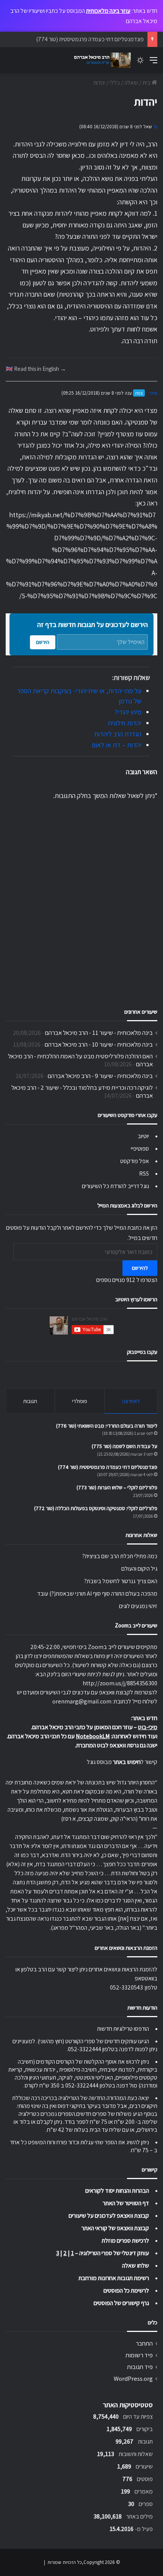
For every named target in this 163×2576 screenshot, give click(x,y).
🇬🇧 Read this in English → (36, 369)
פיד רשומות (139, 2355)
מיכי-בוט (148, 1727)
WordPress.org (133, 2378)
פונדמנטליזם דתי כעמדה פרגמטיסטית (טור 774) (108, 1467)
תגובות (30, 1401)
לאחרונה (131, 1401)
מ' (155, 127)
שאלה (131, 83)
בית (147, 83)
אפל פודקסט (135, 1161)
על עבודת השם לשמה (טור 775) (125, 1446)
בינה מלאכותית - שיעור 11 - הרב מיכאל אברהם (99, 1033)
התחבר (144, 2343)
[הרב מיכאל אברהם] (100, 60)
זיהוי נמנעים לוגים (138, 1606)
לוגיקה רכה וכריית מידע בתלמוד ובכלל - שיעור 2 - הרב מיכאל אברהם (82, 1091)
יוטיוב (143, 1136)
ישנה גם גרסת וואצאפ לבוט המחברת (117, 1745)
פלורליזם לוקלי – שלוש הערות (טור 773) (117, 1487)
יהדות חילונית (125, 723)
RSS (144, 1174)
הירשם (43, 642)
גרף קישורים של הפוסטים (121, 2303)
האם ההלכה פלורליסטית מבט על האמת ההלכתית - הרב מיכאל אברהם (80, 1060)
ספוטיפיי (140, 1149)
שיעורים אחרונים (141, 1012)
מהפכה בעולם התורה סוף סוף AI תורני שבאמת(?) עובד (97, 1594)
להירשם (140, 1268)
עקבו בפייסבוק (142, 1352)
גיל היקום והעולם (139, 1569)
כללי (115, 83)
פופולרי (80, 1401)
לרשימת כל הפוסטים (126, 2291)
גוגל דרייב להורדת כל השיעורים (115, 1186)
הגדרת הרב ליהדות (118, 734)
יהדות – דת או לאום (117, 745)
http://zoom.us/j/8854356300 (120, 1683)
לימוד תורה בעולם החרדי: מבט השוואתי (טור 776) (107, 1426)
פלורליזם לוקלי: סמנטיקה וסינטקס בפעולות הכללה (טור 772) (96, 1508)
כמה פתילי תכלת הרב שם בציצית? (120, 1556)
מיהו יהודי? (128, 712)
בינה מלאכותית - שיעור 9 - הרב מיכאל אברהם (100, 1076)
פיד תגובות (140, 2367)
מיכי (154, 393)
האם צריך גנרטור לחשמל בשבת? (121, 1581)
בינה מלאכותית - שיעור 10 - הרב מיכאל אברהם (99, 1044)
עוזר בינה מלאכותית (108, 11)
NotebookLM (93, 1736)
